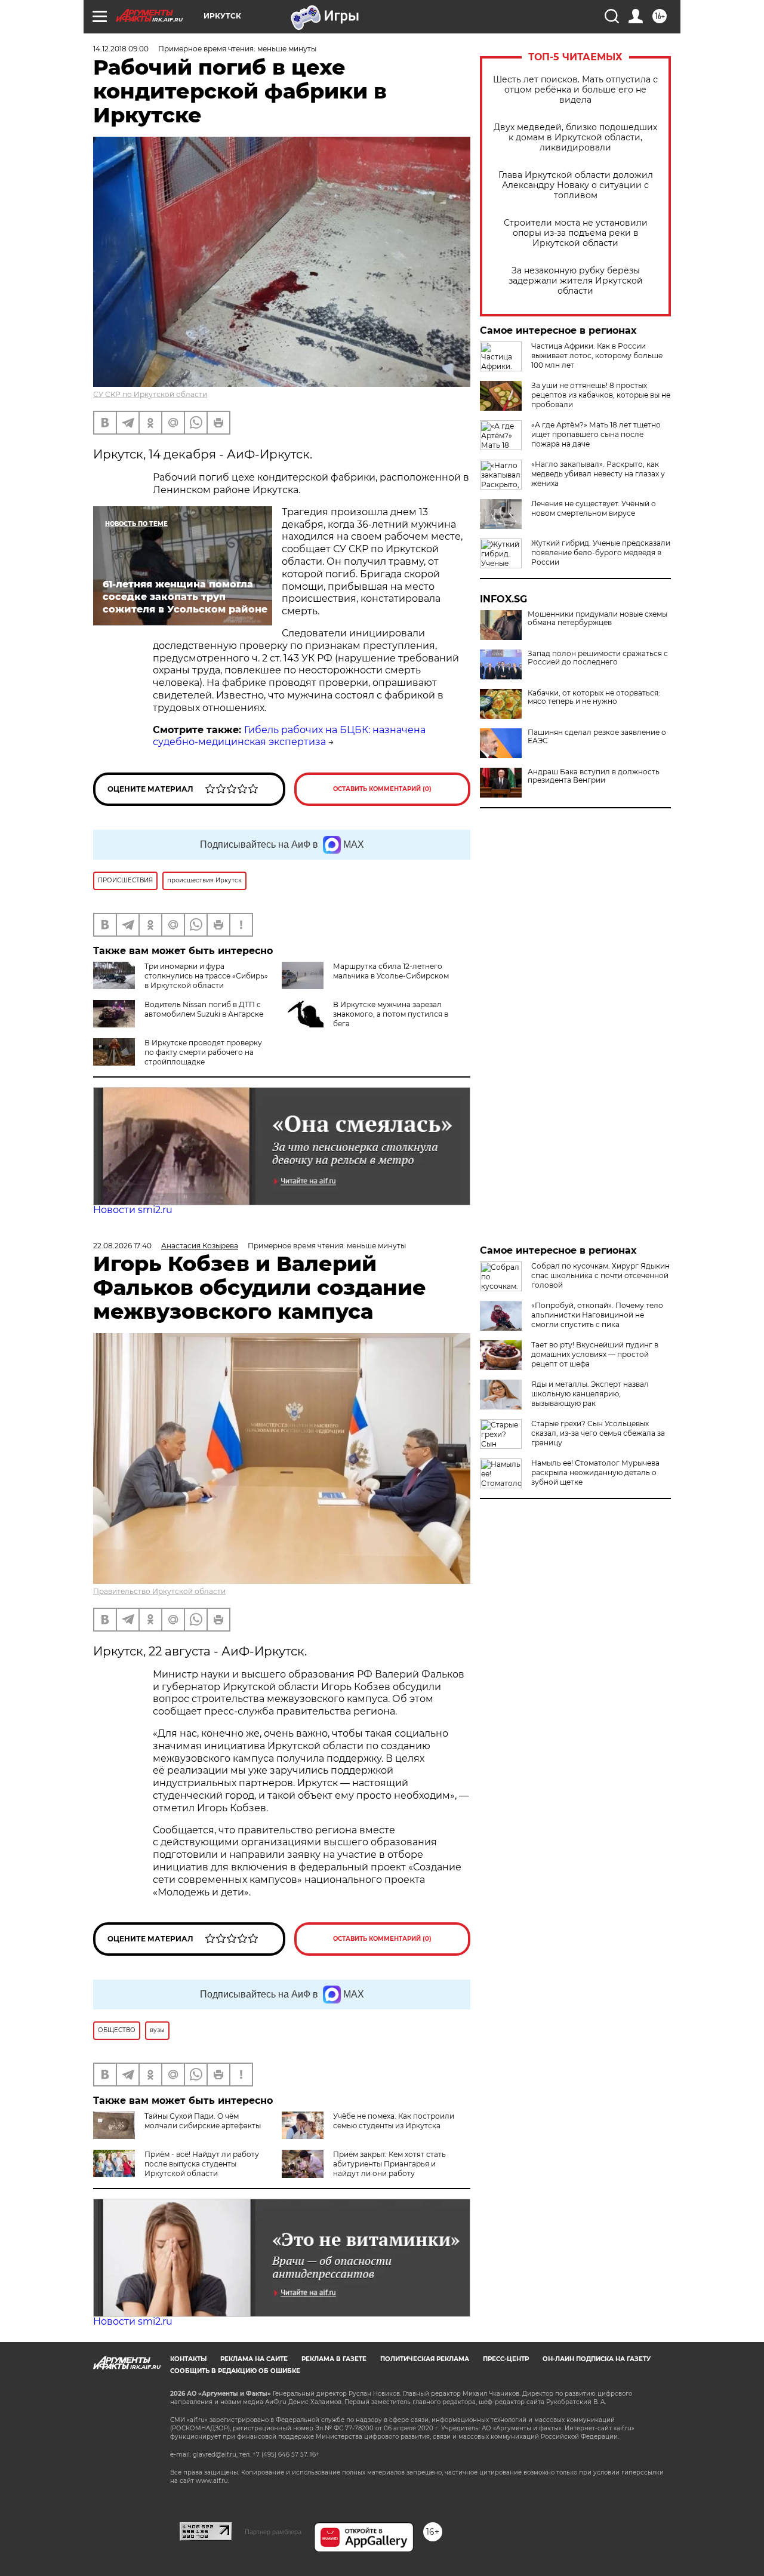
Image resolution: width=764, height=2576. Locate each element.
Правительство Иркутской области (159, 1591)
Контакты (188, 2359)
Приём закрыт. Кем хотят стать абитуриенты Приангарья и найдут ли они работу (389, 2164)
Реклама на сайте (254, 2359)
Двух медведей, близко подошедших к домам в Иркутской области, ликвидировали (575, 138)
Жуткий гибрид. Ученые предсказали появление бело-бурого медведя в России (601, 553)
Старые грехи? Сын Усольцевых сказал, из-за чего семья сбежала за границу (598, 1433)
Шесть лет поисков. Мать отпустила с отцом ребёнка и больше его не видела (575, 90)
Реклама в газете (334, 2359)
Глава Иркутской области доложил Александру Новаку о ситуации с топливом (576, 185)
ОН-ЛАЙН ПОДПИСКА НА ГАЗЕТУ (597, 2359)
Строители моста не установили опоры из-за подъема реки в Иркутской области (576, 233)
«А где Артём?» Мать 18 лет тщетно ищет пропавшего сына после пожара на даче (596, 434)
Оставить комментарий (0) (382, 789)
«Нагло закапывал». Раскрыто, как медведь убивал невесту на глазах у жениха (598, 474)
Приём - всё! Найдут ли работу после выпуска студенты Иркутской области (202, 2164)
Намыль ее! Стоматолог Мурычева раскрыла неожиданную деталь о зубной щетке (595, 1472)
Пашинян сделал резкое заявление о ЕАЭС (597, 737)
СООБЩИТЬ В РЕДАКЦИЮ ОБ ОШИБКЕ (235, 2371)
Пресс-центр (506, 2359)
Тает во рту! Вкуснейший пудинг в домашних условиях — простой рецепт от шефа (595, 1354)
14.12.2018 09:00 (121, 49)
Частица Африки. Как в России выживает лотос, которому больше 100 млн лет (597, 356)
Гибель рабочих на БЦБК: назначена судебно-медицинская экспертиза (289, 736)
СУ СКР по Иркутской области (150, 394)
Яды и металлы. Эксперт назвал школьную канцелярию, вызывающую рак (590, 1394)
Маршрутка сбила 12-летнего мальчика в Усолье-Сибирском (391, 971)
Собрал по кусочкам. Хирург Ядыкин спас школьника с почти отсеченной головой (600, 1275)
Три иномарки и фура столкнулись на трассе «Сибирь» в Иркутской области (206, 976)
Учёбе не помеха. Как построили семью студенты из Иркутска (394, 2121)
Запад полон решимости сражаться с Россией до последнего (598, 658)
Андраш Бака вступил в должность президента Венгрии (594, 776)
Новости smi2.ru (133, 1210)
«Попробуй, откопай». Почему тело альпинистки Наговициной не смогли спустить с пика (597, 1315)
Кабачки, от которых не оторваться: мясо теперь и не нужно (594, 697)
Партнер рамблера (273, 2532)
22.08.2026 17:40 (122, 1246)
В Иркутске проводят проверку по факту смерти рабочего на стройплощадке (203, 1052)
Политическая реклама (425, 2359)
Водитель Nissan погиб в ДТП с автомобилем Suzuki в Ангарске (204, 1009)
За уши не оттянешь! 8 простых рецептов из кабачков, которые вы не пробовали (601, 395)
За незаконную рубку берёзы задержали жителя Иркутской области (576, 281)
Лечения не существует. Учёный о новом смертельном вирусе (594, 508)
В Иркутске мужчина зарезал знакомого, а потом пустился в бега (391, 1014)
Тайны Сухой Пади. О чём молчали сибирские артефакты (203, 2121)
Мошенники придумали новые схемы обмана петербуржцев (597, 618)
